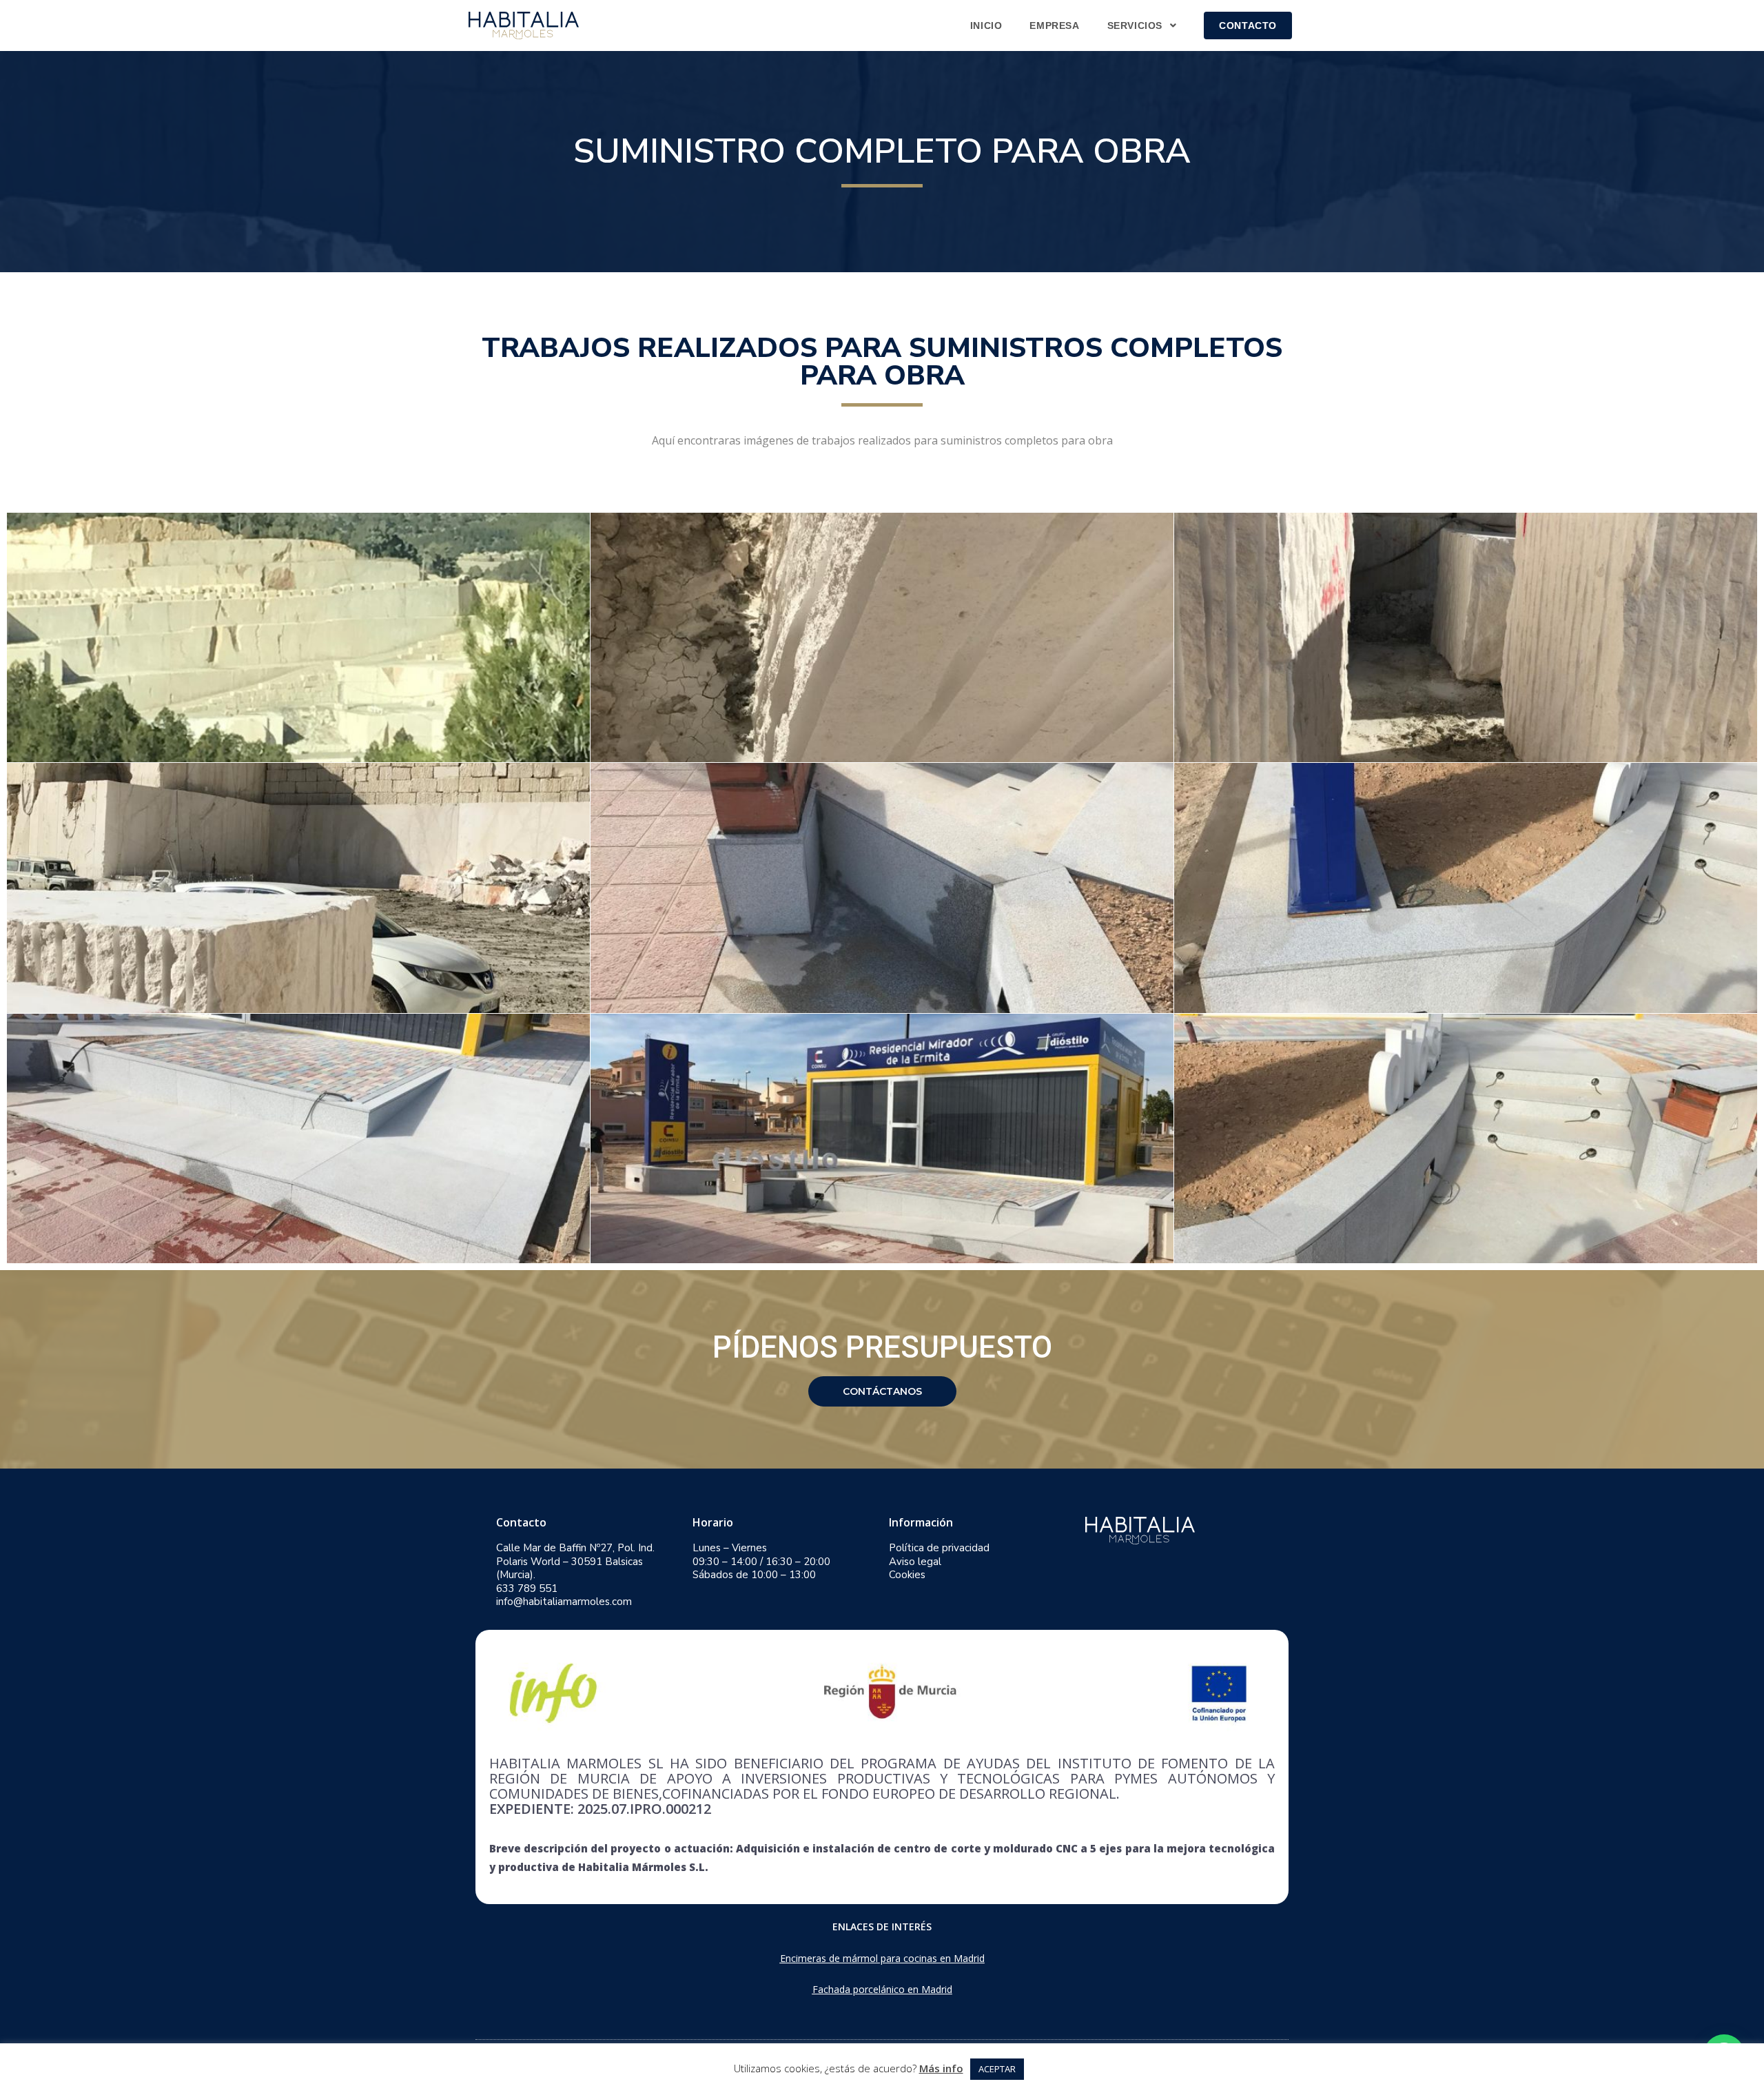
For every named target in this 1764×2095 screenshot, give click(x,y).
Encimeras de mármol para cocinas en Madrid (882, 1958)
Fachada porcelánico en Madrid (882, 1989)
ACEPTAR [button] (997, 2069)
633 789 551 (527, 1588)
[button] (882, 1391)
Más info (941, 2068)
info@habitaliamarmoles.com (564, 1602)
